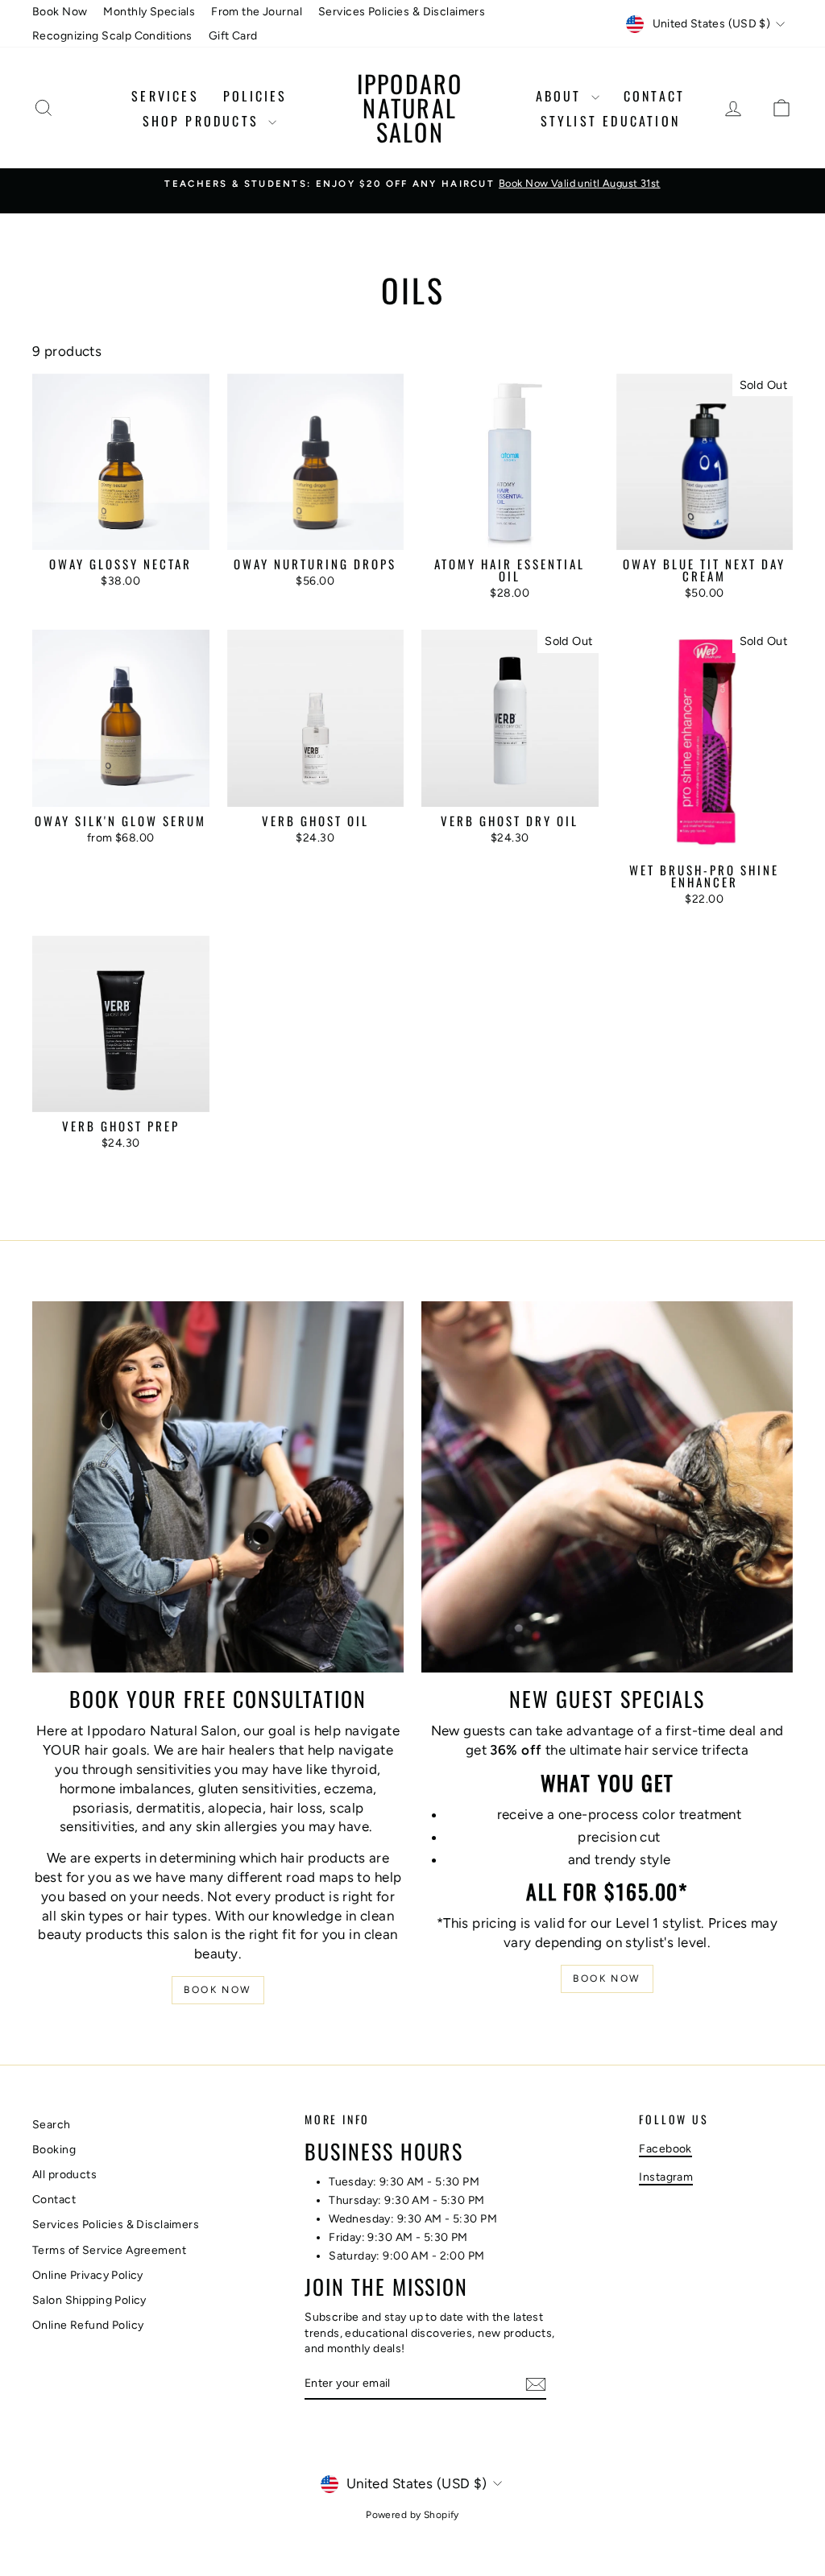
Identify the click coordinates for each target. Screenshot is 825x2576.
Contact (654, 96)
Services (165, 96)
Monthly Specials (149, 12)
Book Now (60, 12)
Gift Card (233, 36)
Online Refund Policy (88, 2325)
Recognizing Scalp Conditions (112, 36)
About (562, 96)
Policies (255, 96)
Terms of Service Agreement (109, 2250)
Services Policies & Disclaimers (402, 12)
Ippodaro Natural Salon (410, 108)
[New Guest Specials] (607, 1487)
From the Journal (257, 12)
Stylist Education (610, 121)
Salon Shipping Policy (89, 2300)
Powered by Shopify (412, 2515)
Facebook (665, 2149)
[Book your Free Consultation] (218, 1487)
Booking (54, 2150)
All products (64, 2175)
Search (52, 2125)
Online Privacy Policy (88, 2275)
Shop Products (204, 121)
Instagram (666, 2177)
